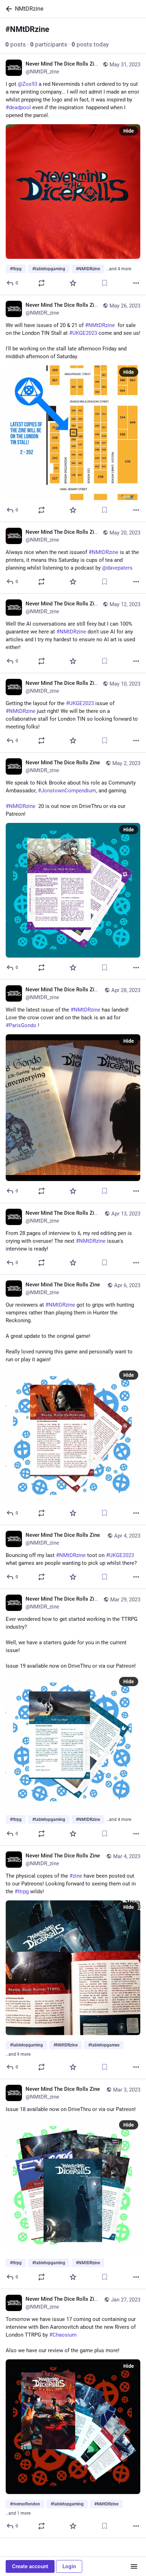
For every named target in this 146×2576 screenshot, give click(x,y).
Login (69, 2566)
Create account (30, 2566)
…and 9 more (18, 2054)
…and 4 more (119, 269)
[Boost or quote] (41, 283)
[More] (136, 283)
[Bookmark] (105, 283)
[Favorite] (73, 283)
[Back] (7, 9)
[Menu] (134, 2566)
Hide (129, 131)
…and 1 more (18, 2513)
